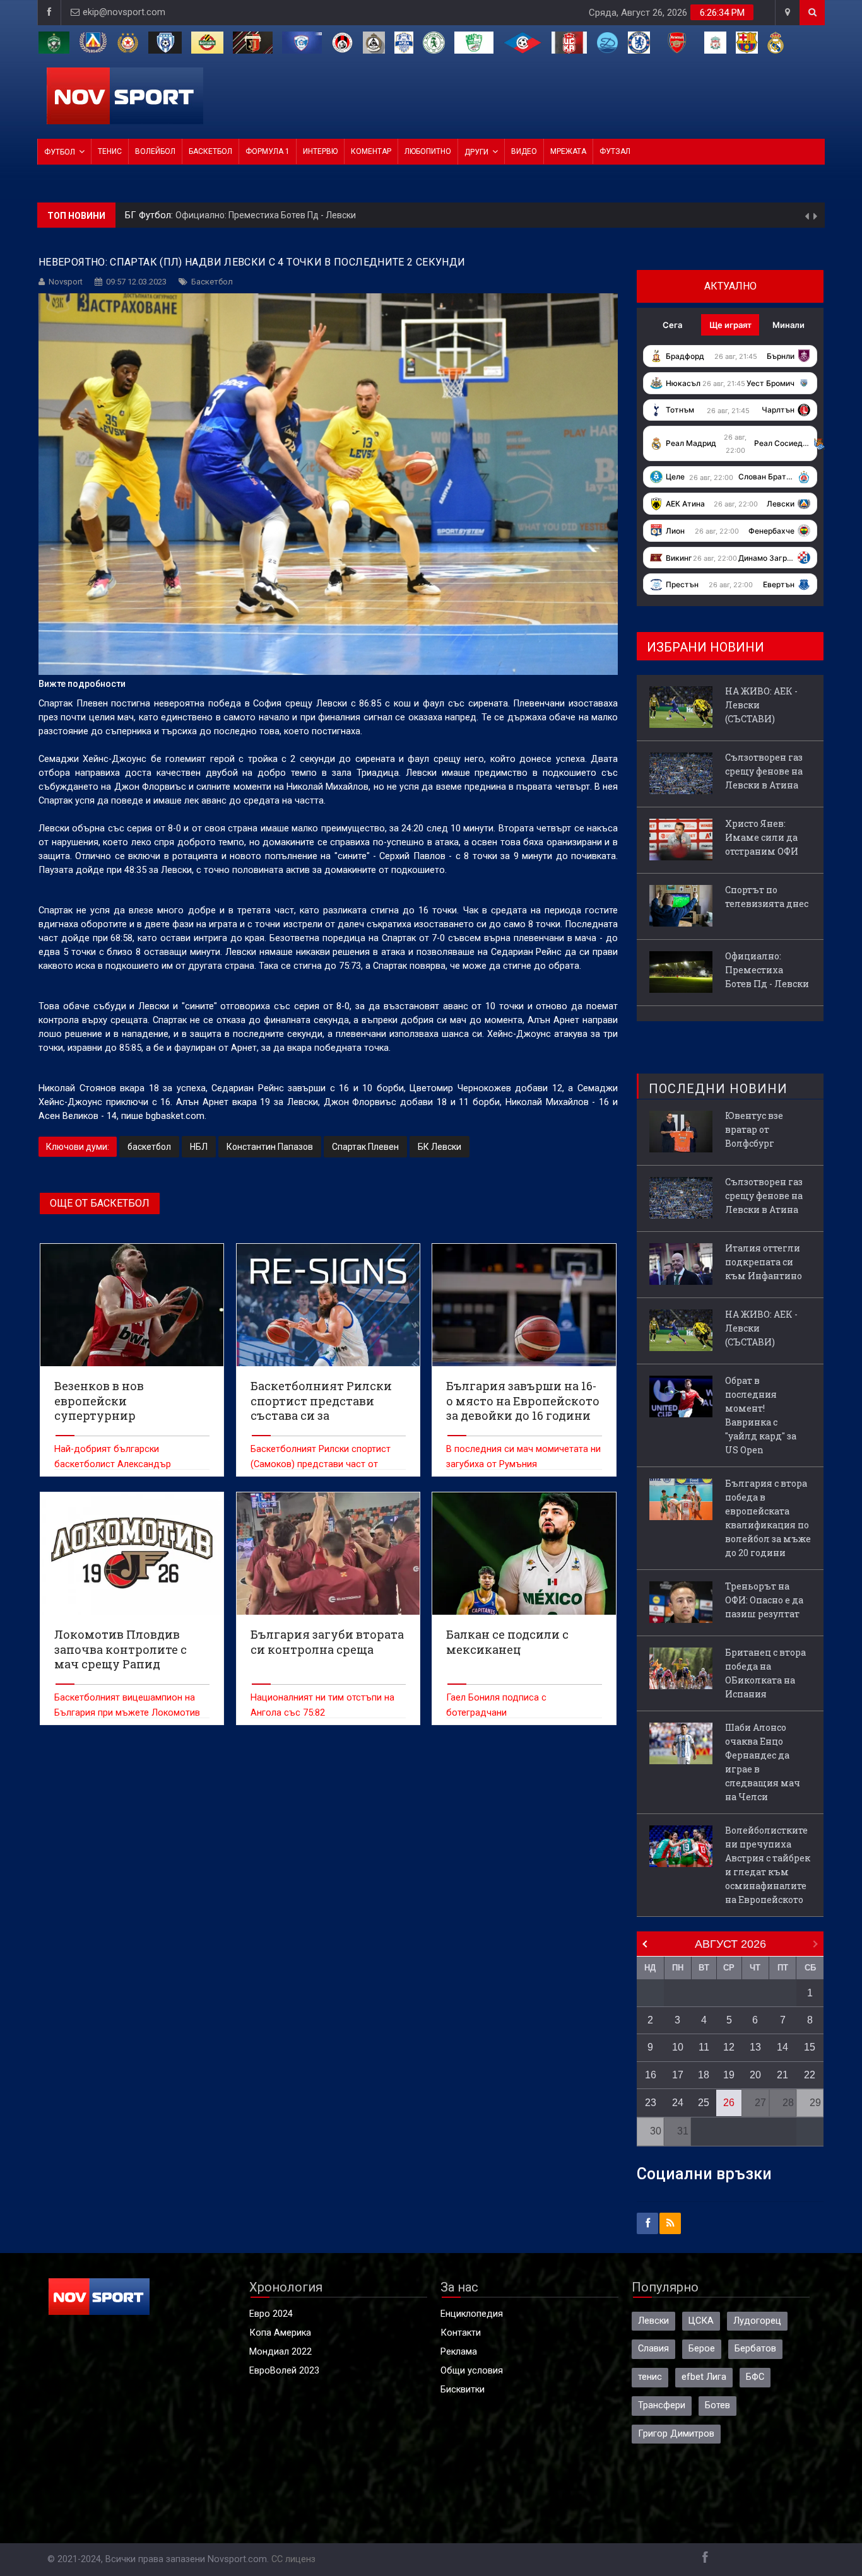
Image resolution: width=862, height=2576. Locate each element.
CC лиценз (293, 2559)
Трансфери (662, 2405)
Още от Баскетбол (100, 1203)
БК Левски (440, 1147)
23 (651, 2103)
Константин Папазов (270, 1147)
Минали (788, 325)
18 (704, 2075)
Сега (672, 325)
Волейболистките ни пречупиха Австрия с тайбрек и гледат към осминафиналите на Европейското (768, 1865)
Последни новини (718, 1089)
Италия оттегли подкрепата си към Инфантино (764, 1262)
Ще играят (730, 325)
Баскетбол (210, 151)
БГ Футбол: (150, 215)
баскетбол (149, 1147)
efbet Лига (704, 2377)
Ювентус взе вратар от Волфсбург (754, 1129)
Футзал (615, 151)
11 (704, 2047)
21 (782, 2075)
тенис (650, 2377)
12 (729, 2047)
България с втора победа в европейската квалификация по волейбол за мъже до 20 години (768, 1518)
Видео (524, 151)
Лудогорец (757, 2321)
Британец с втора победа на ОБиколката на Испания (765, 1673)
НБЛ (199, 1147)
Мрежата (568, 151)
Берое (702, 2349)
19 (729, 2075)
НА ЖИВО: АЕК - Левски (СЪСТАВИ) (249, 215)
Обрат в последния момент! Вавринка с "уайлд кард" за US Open (761, 1415)
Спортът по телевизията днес (767, 897)
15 (810, 2047)
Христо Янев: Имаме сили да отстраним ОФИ (762, 837)
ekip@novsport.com (124, 12)
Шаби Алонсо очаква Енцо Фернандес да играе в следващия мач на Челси (763, 1762)
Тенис (110, 151)
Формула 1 (268, 151)
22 (810, 2075)
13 (755, 2047)
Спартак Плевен (365, 1147)
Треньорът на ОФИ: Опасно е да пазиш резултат (764, 1600)
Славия (653, 2349)
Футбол (60, 152)
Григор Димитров (676, 2434)
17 (678, 2075)
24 (678, 2103)
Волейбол (155, 151)
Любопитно (428, 151)
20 (755, 2075)
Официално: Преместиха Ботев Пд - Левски (767, 970)
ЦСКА (701, 2321)
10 (678, 2047)
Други (476, 152)
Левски (653, 2321)
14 (782, 2047)
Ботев (717, 2405)
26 (729, 2103)
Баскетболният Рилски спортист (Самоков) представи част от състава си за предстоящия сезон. (327, 1464)
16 (651, 2075)
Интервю (320, 151)
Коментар (371, 151)
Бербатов (755, 2349)
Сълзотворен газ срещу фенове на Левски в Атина (764, 771)
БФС (755, 2377)
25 (704, 2103)
